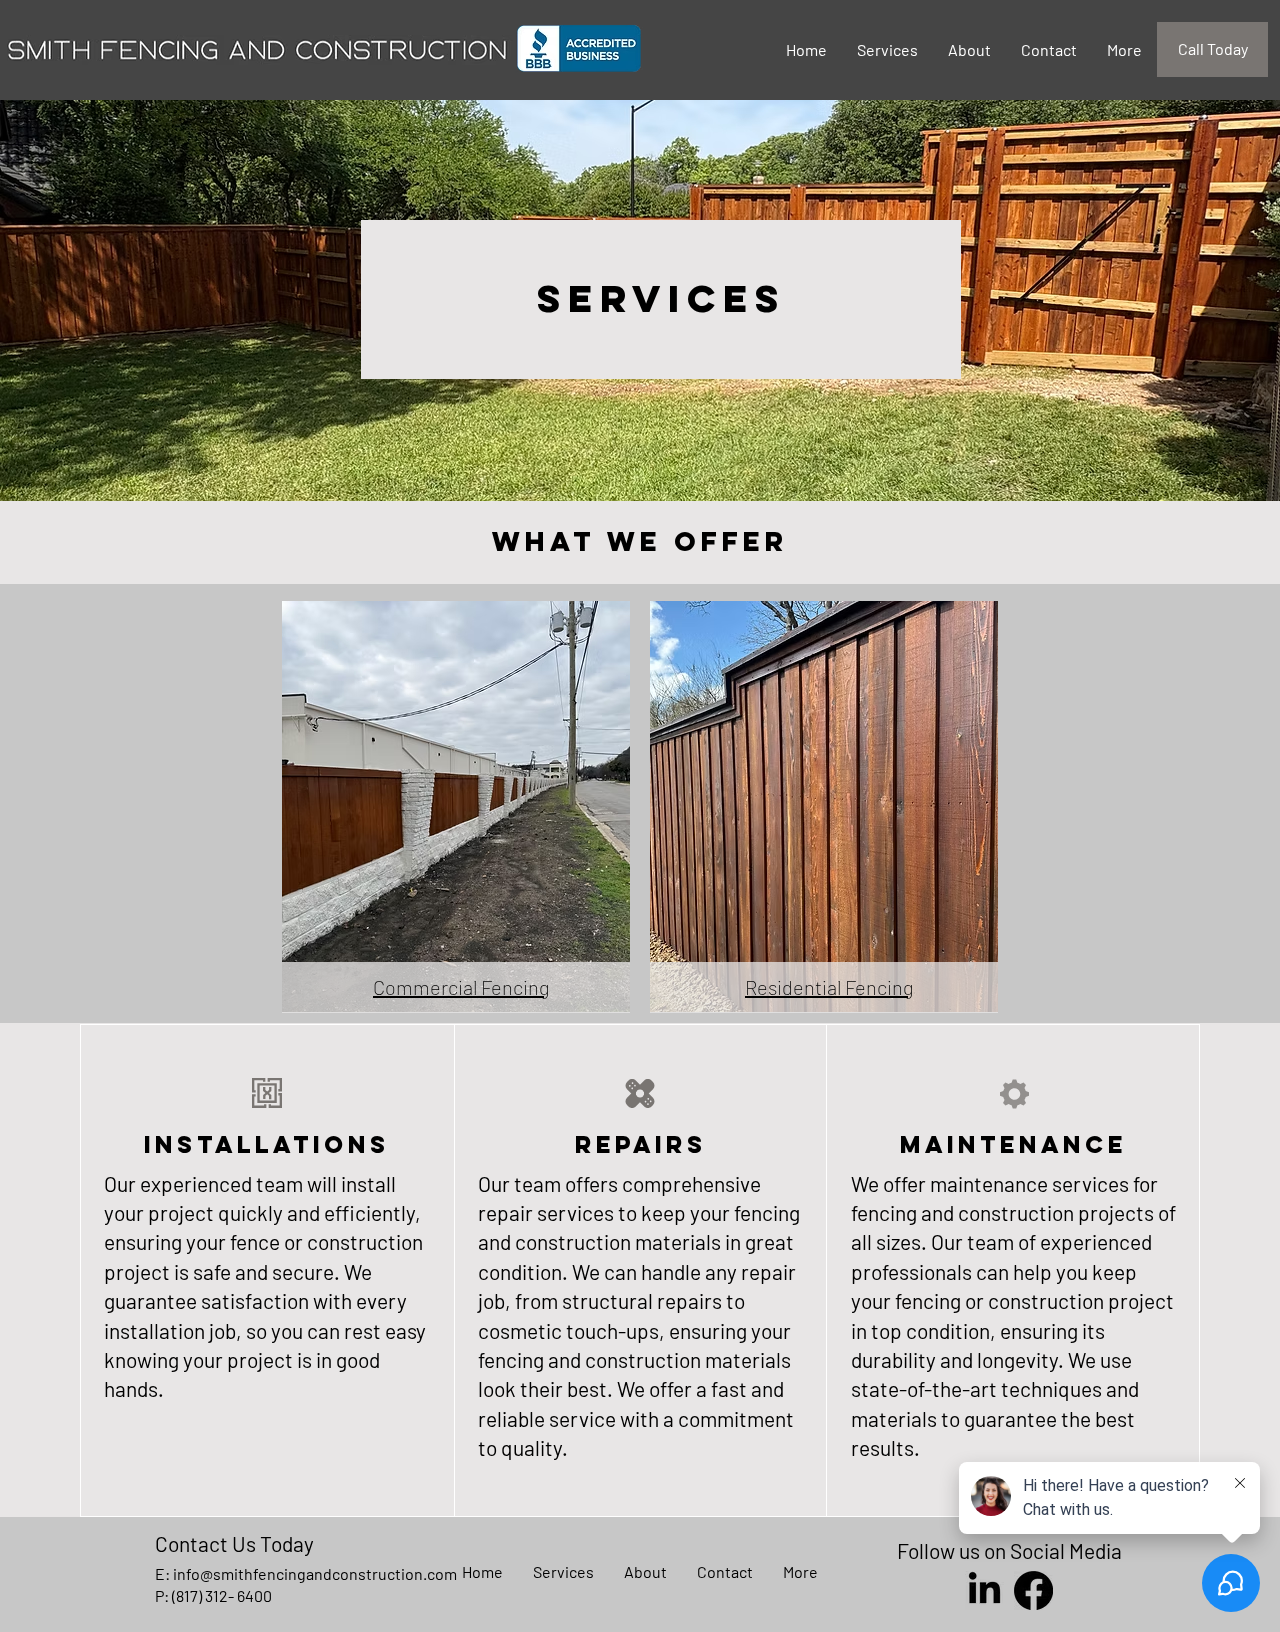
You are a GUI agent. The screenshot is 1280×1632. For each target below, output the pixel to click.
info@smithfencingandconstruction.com (315, 1573)
